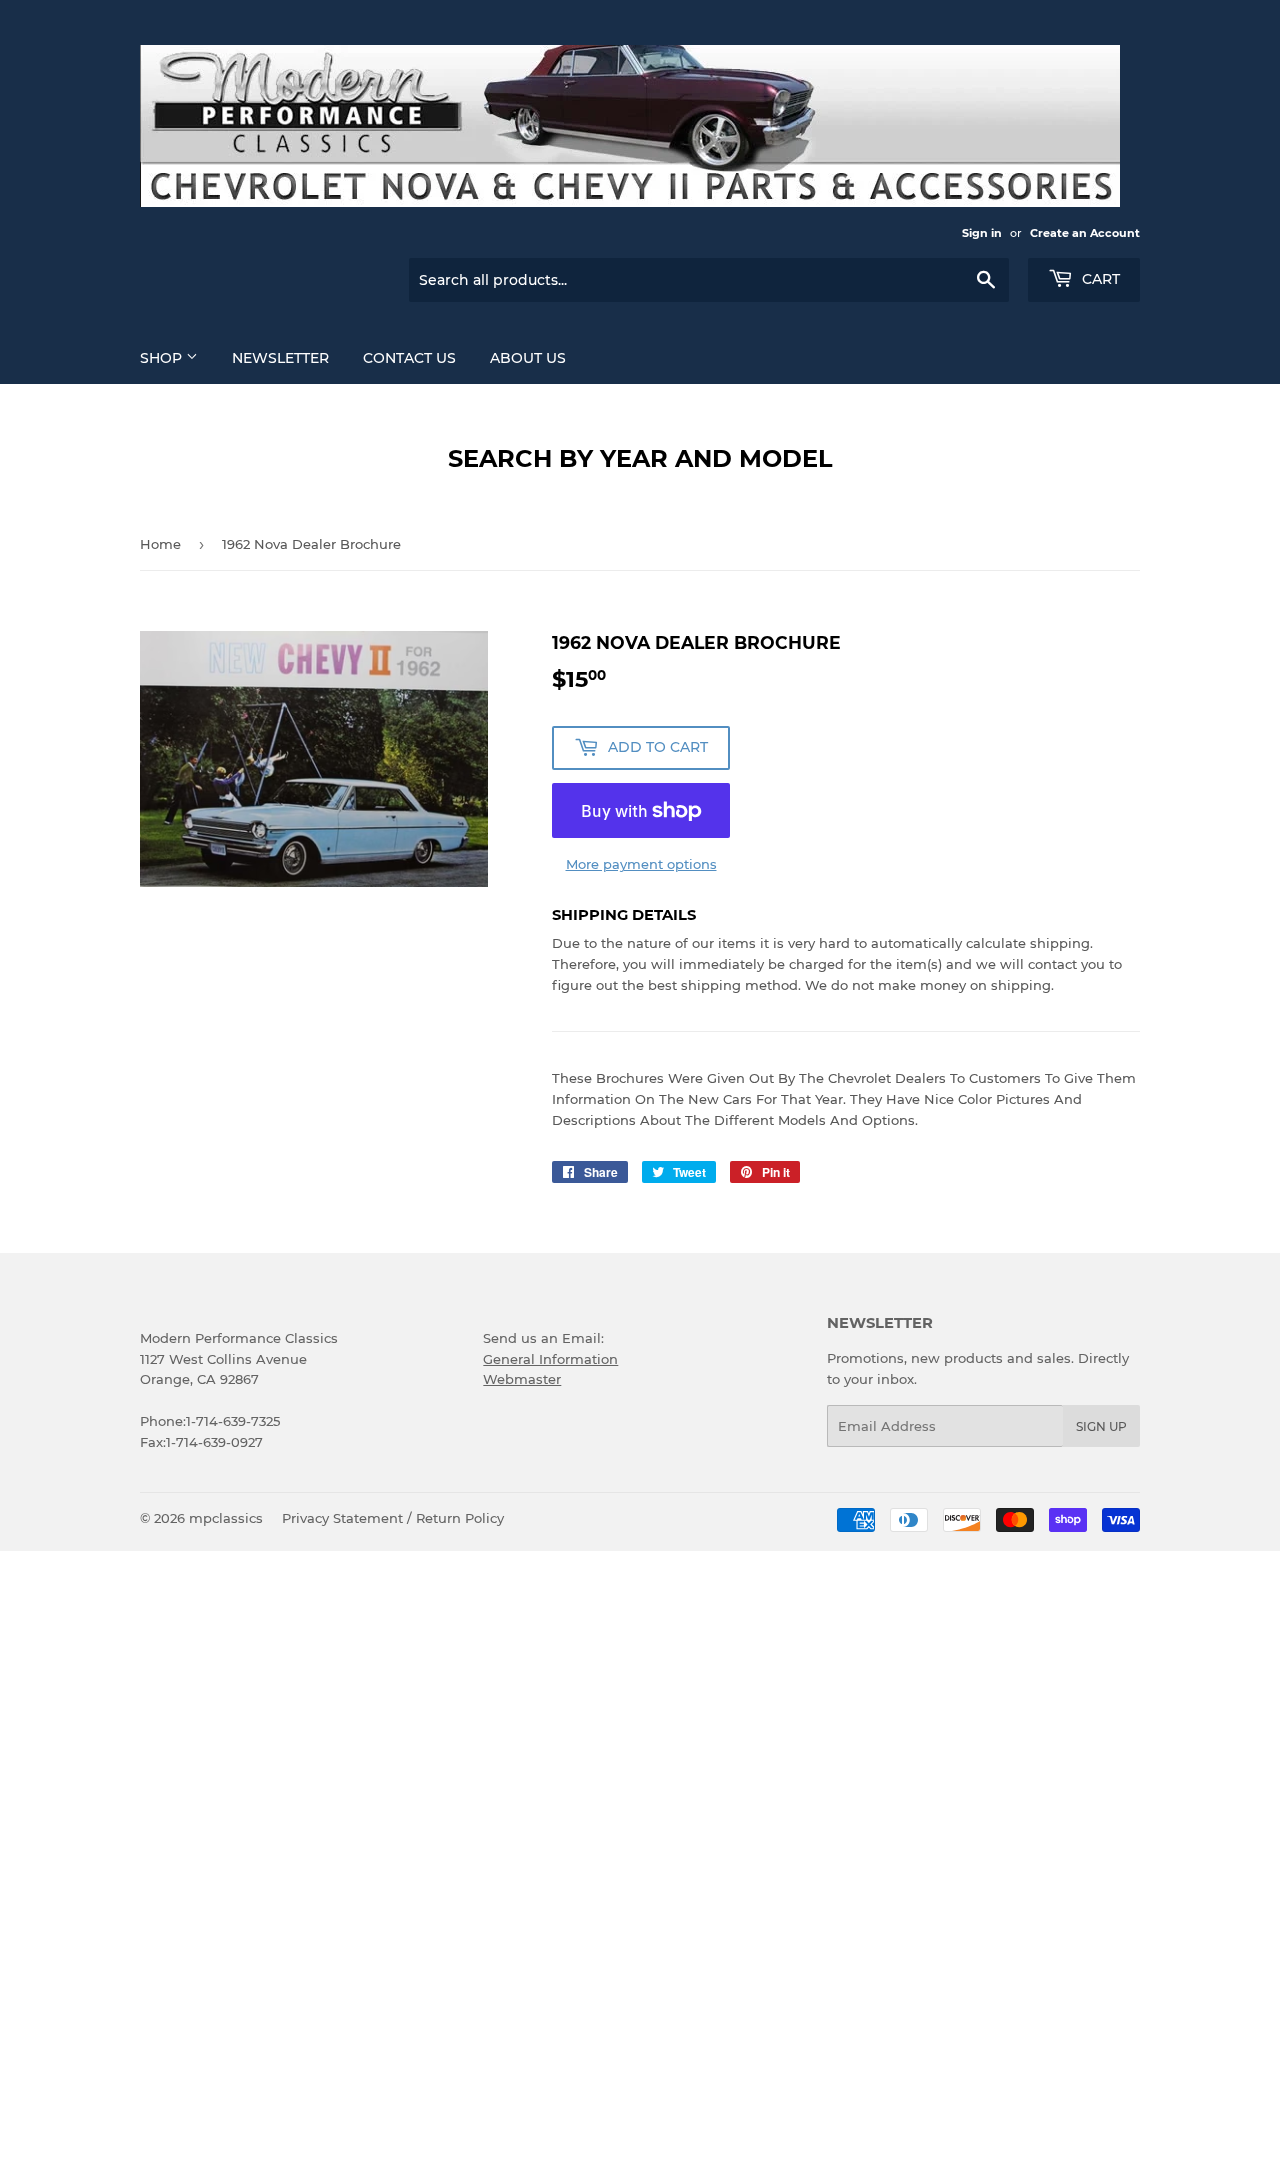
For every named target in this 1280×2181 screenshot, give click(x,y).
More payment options (641, 864)
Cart (1099, 279)
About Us (528, 358)
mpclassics (226, 1518)
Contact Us (409, 358)
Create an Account (1085, 233)
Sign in (982, 233)
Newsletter (280, 358)
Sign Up (1101, 1426)
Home (160, 544)
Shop (163, 358)
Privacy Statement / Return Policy (393, 1518)
